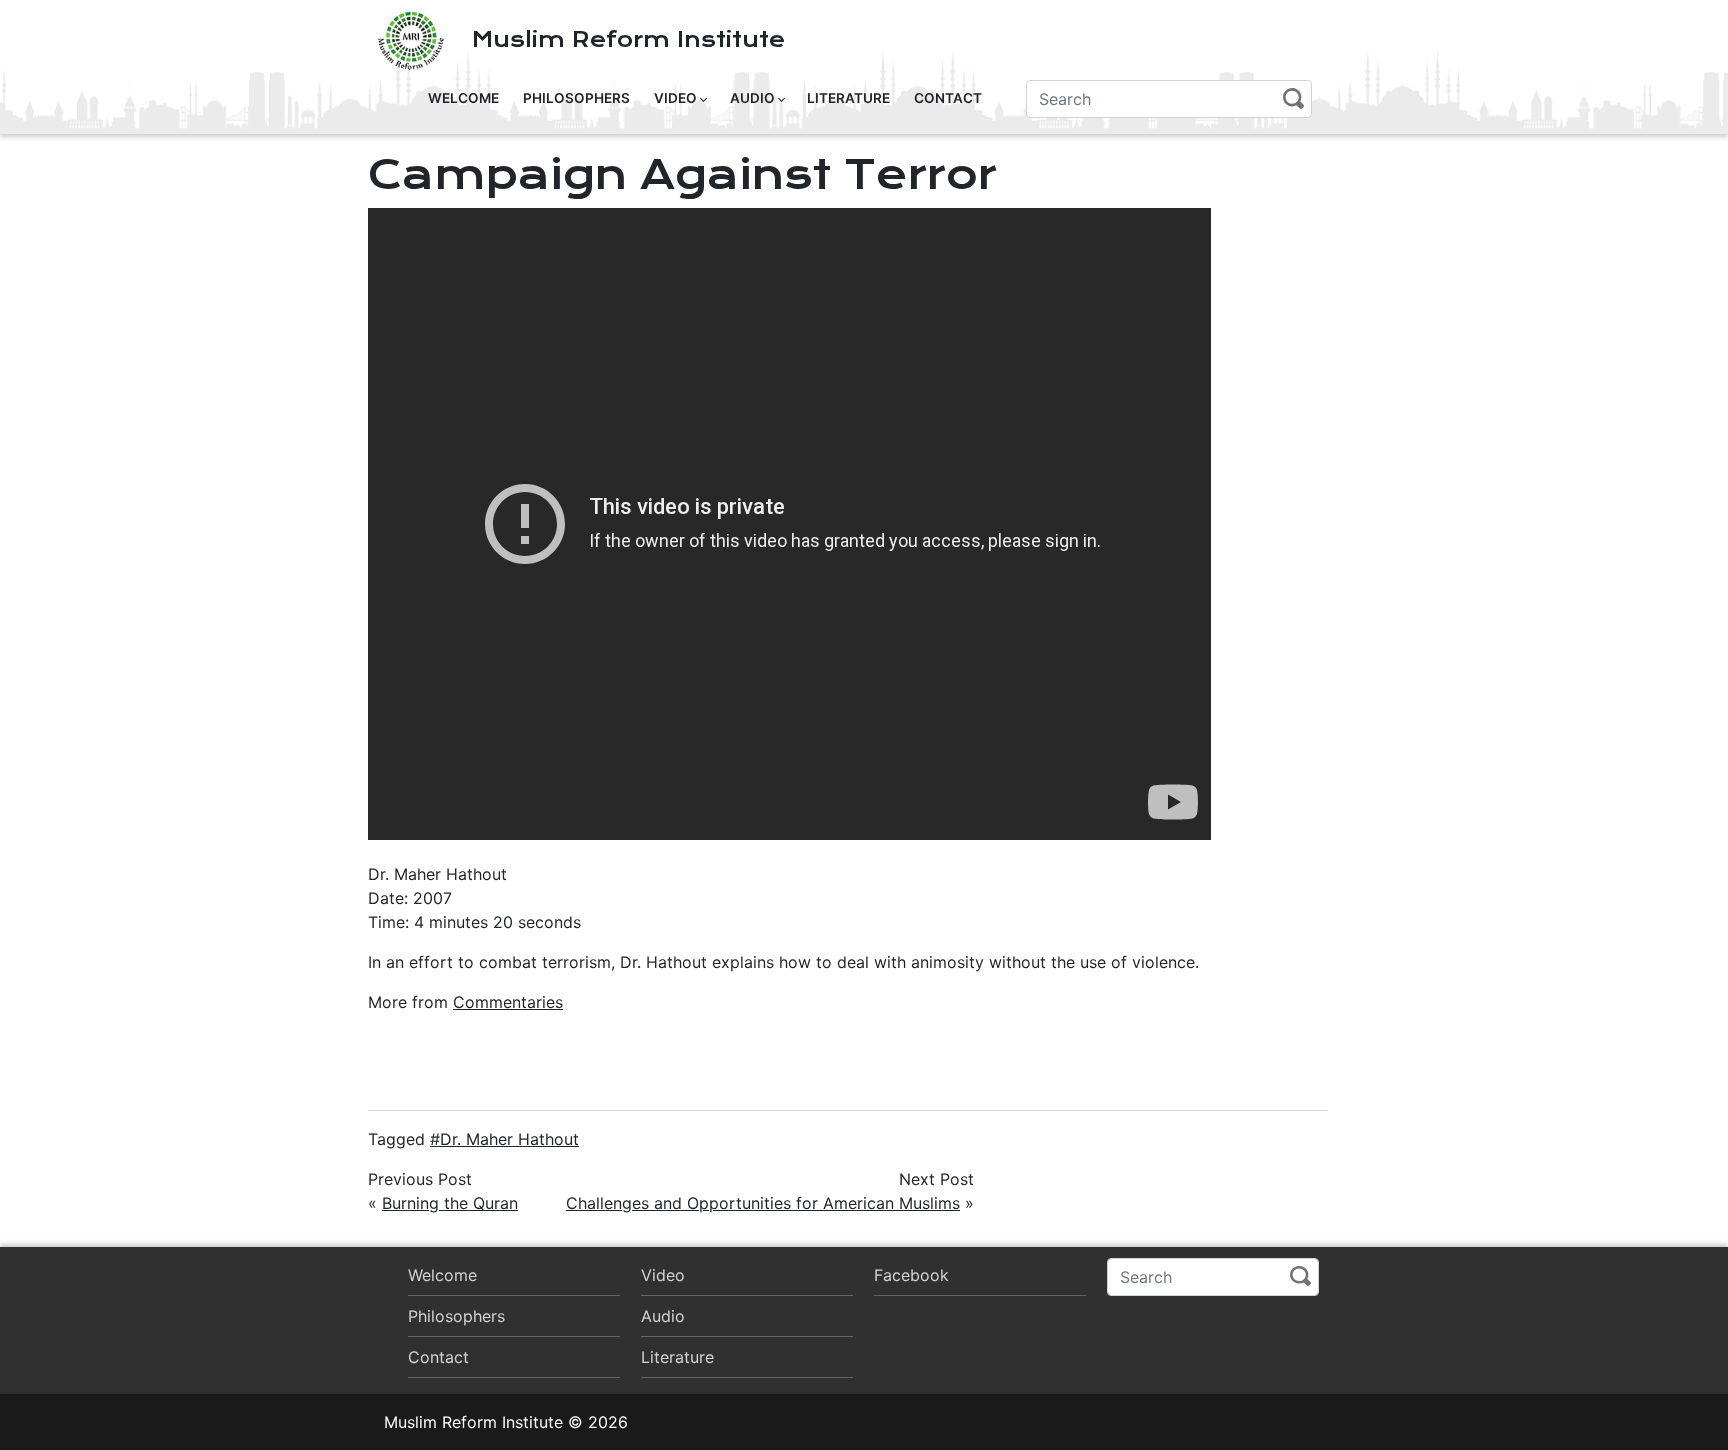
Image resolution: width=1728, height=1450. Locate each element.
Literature (848, 98)
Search (1293, 98)
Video (675, 98)
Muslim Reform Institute (628, 39)
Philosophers (576, 98)
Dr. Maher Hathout (509, 1139)
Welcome (463, 98)
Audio (752, 98)
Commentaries (508, 1002)
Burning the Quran (450, 1203)
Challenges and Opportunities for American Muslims (763, 1203)
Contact (948, 98)
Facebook (911, 1275)
